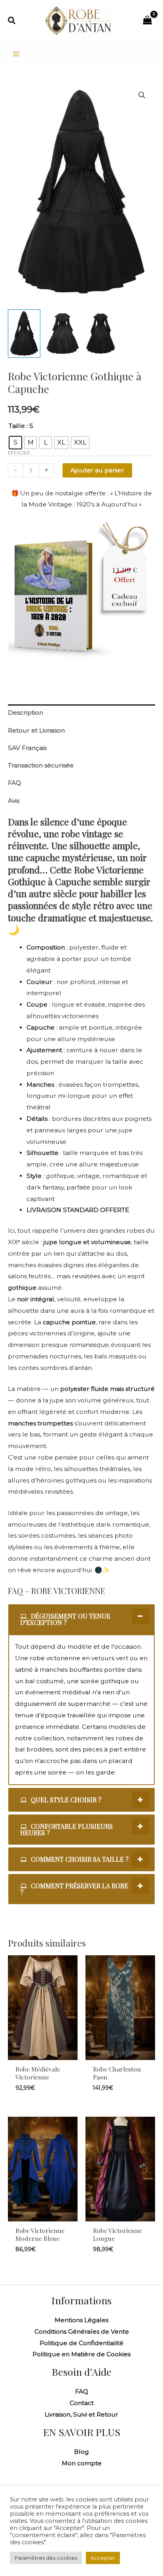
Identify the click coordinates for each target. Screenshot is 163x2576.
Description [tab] (26, 713)
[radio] (15, 443)
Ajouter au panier (97, 470)
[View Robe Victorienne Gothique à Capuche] (24, 334)
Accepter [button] (103, 2558)
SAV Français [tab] (27, 748)
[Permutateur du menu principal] (16, 54)
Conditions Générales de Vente (82, 2331)
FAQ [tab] (14, 783)
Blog (81, 2452)
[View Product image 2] (63, 334)
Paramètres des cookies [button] (46, 2558)
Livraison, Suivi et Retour (81, 2414)
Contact (82, 2403)
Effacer (19, 453)
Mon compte (82, 2463)
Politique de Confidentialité (81, 2343)
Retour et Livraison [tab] (36, 730)
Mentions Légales (81, 2320)
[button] (12, 21)
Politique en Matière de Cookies (81, 2354)
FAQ (82, 2391)
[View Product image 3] (101, 334)
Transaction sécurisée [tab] (41, 765)
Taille (17, 426)
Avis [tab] (14, 801)
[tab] (81, 1619)
